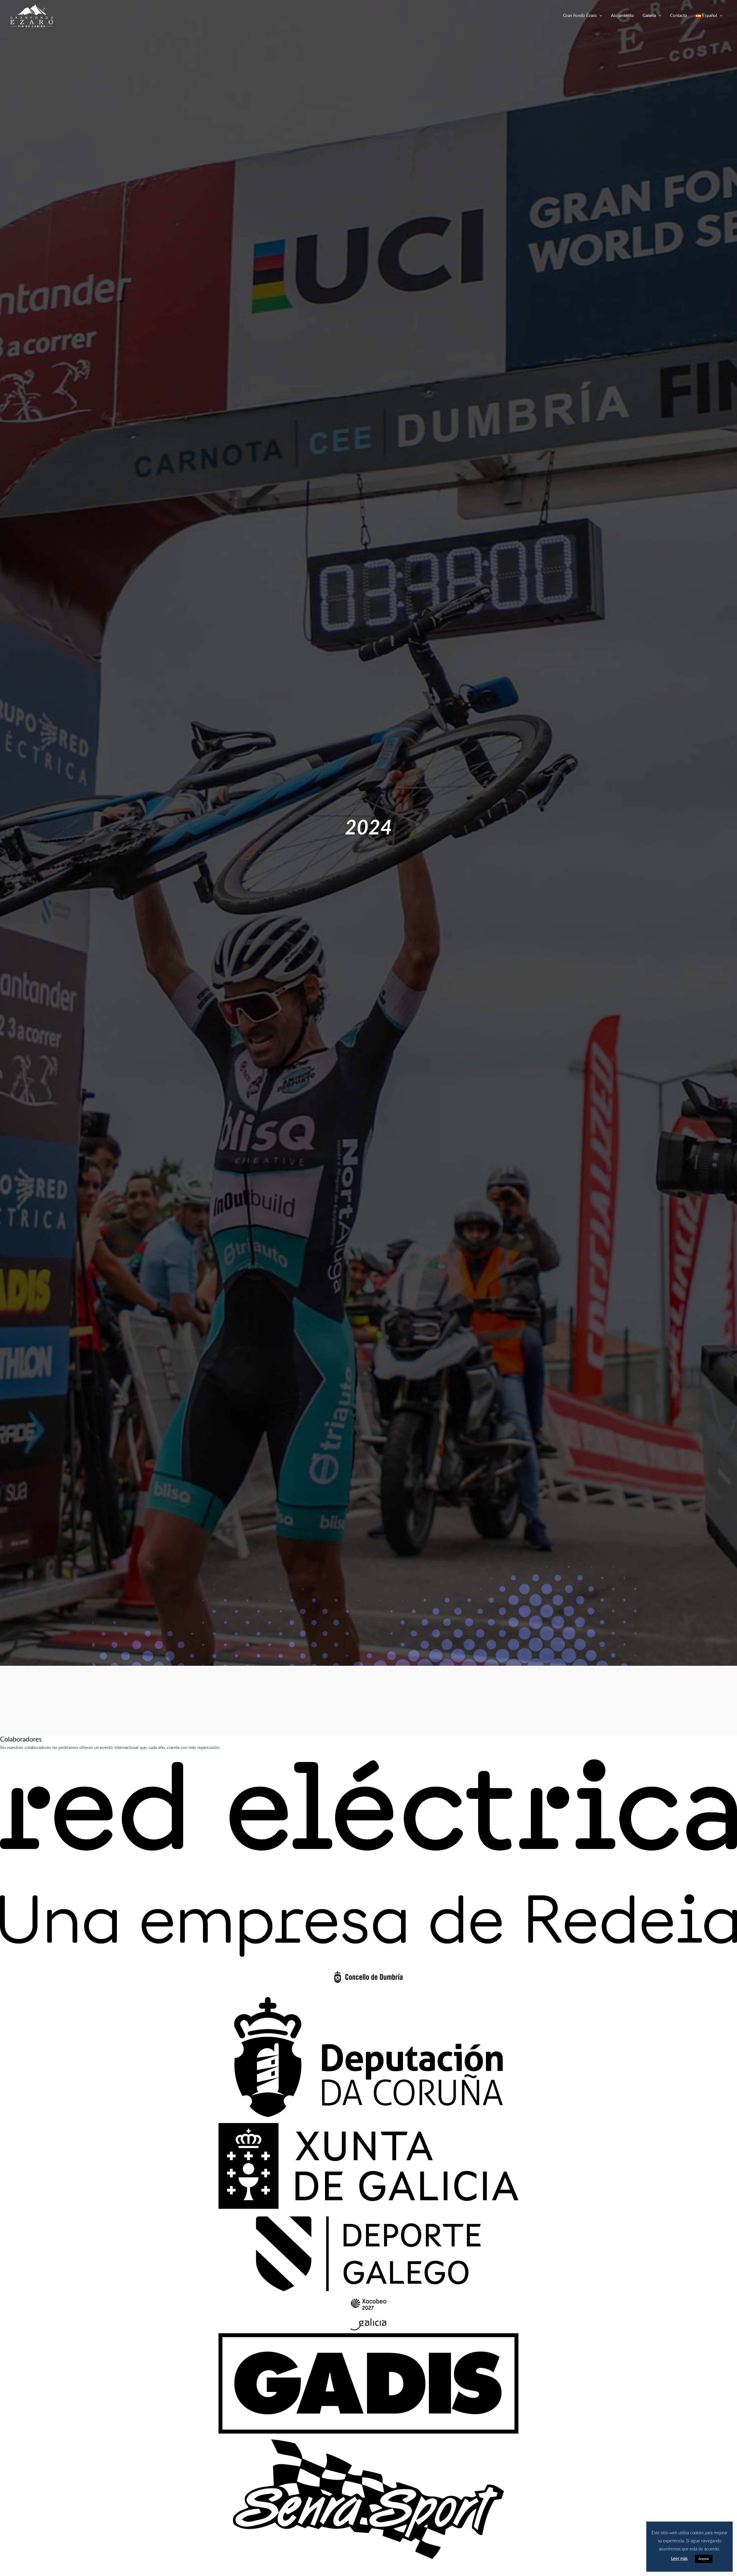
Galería (649, 16)
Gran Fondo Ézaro (580, 16)
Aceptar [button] (704, 2559)
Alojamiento (622, 16)
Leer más (679, 2559)
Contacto (679, 16)
